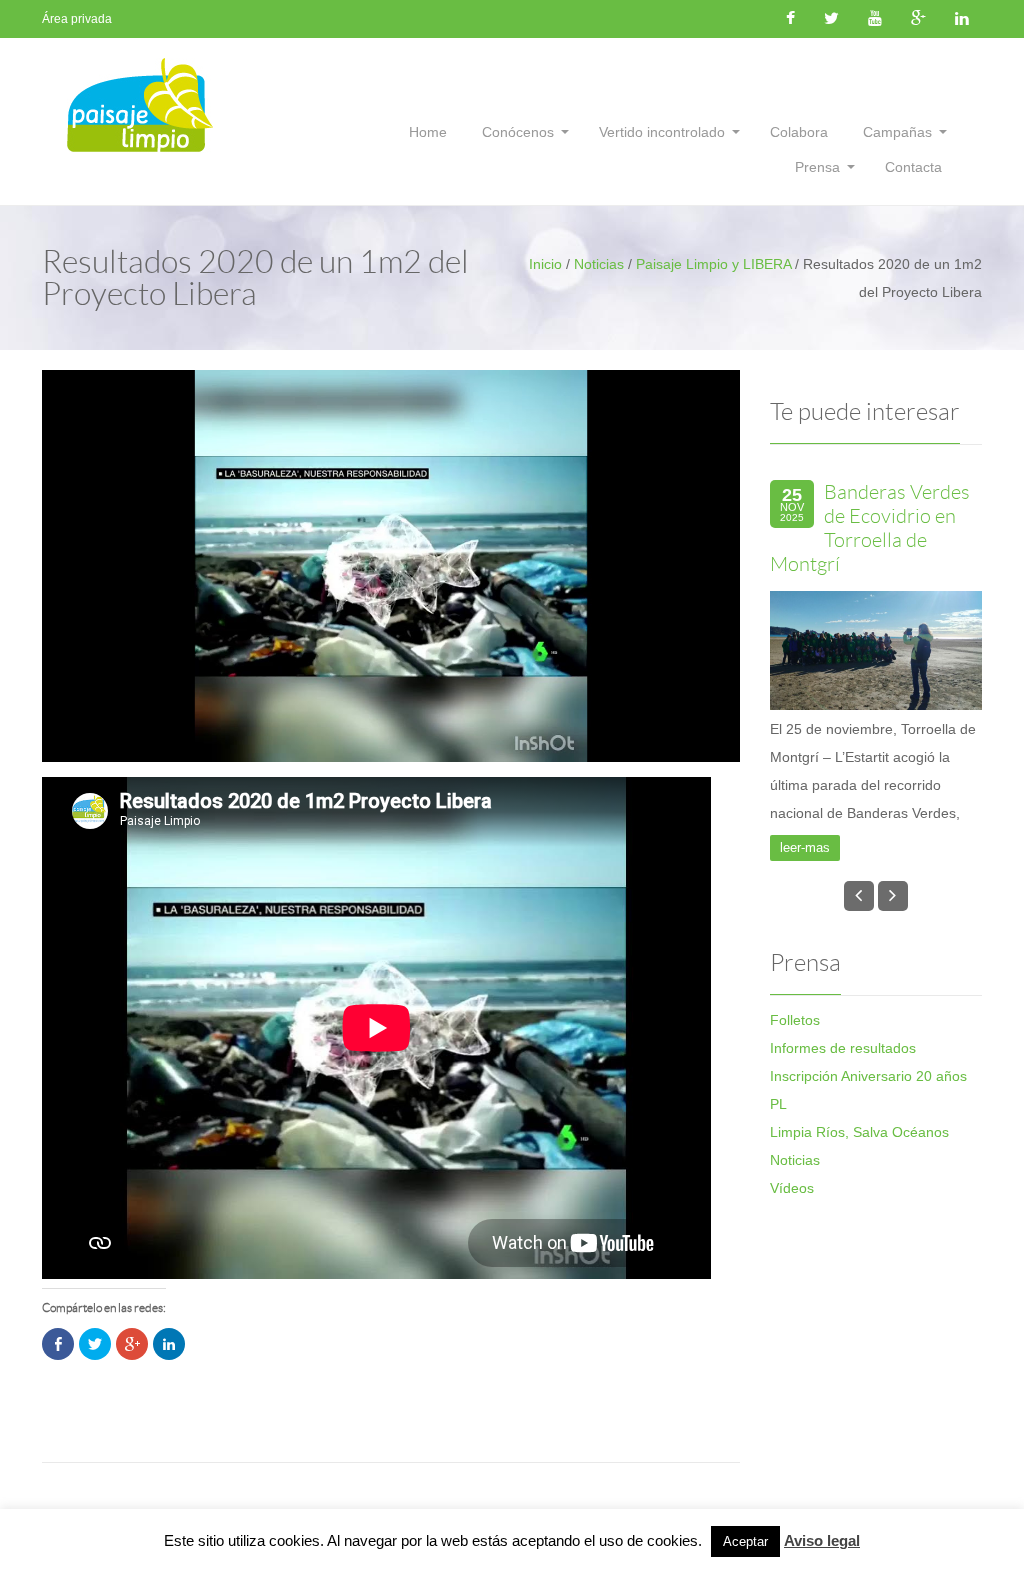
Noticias (599, 264)
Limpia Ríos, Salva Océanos (859, 1199)
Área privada (77, 19)
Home (428, 132)
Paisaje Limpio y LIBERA (713, 264)
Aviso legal (822, 1540)
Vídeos (792, 1255)
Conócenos (518, 132)
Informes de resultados (843, 1115)
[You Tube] (875, 19)
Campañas (897, 132)
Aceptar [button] (745, 1541)
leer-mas (805, 914)
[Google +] (918, 19)
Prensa (817, 167)
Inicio (545, 264)
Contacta (913, 167)
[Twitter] (831, 19)
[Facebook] (790, 19)
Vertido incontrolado (662, 132)
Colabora (799, 132)
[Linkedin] (962, 19)
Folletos (795, 1087)
